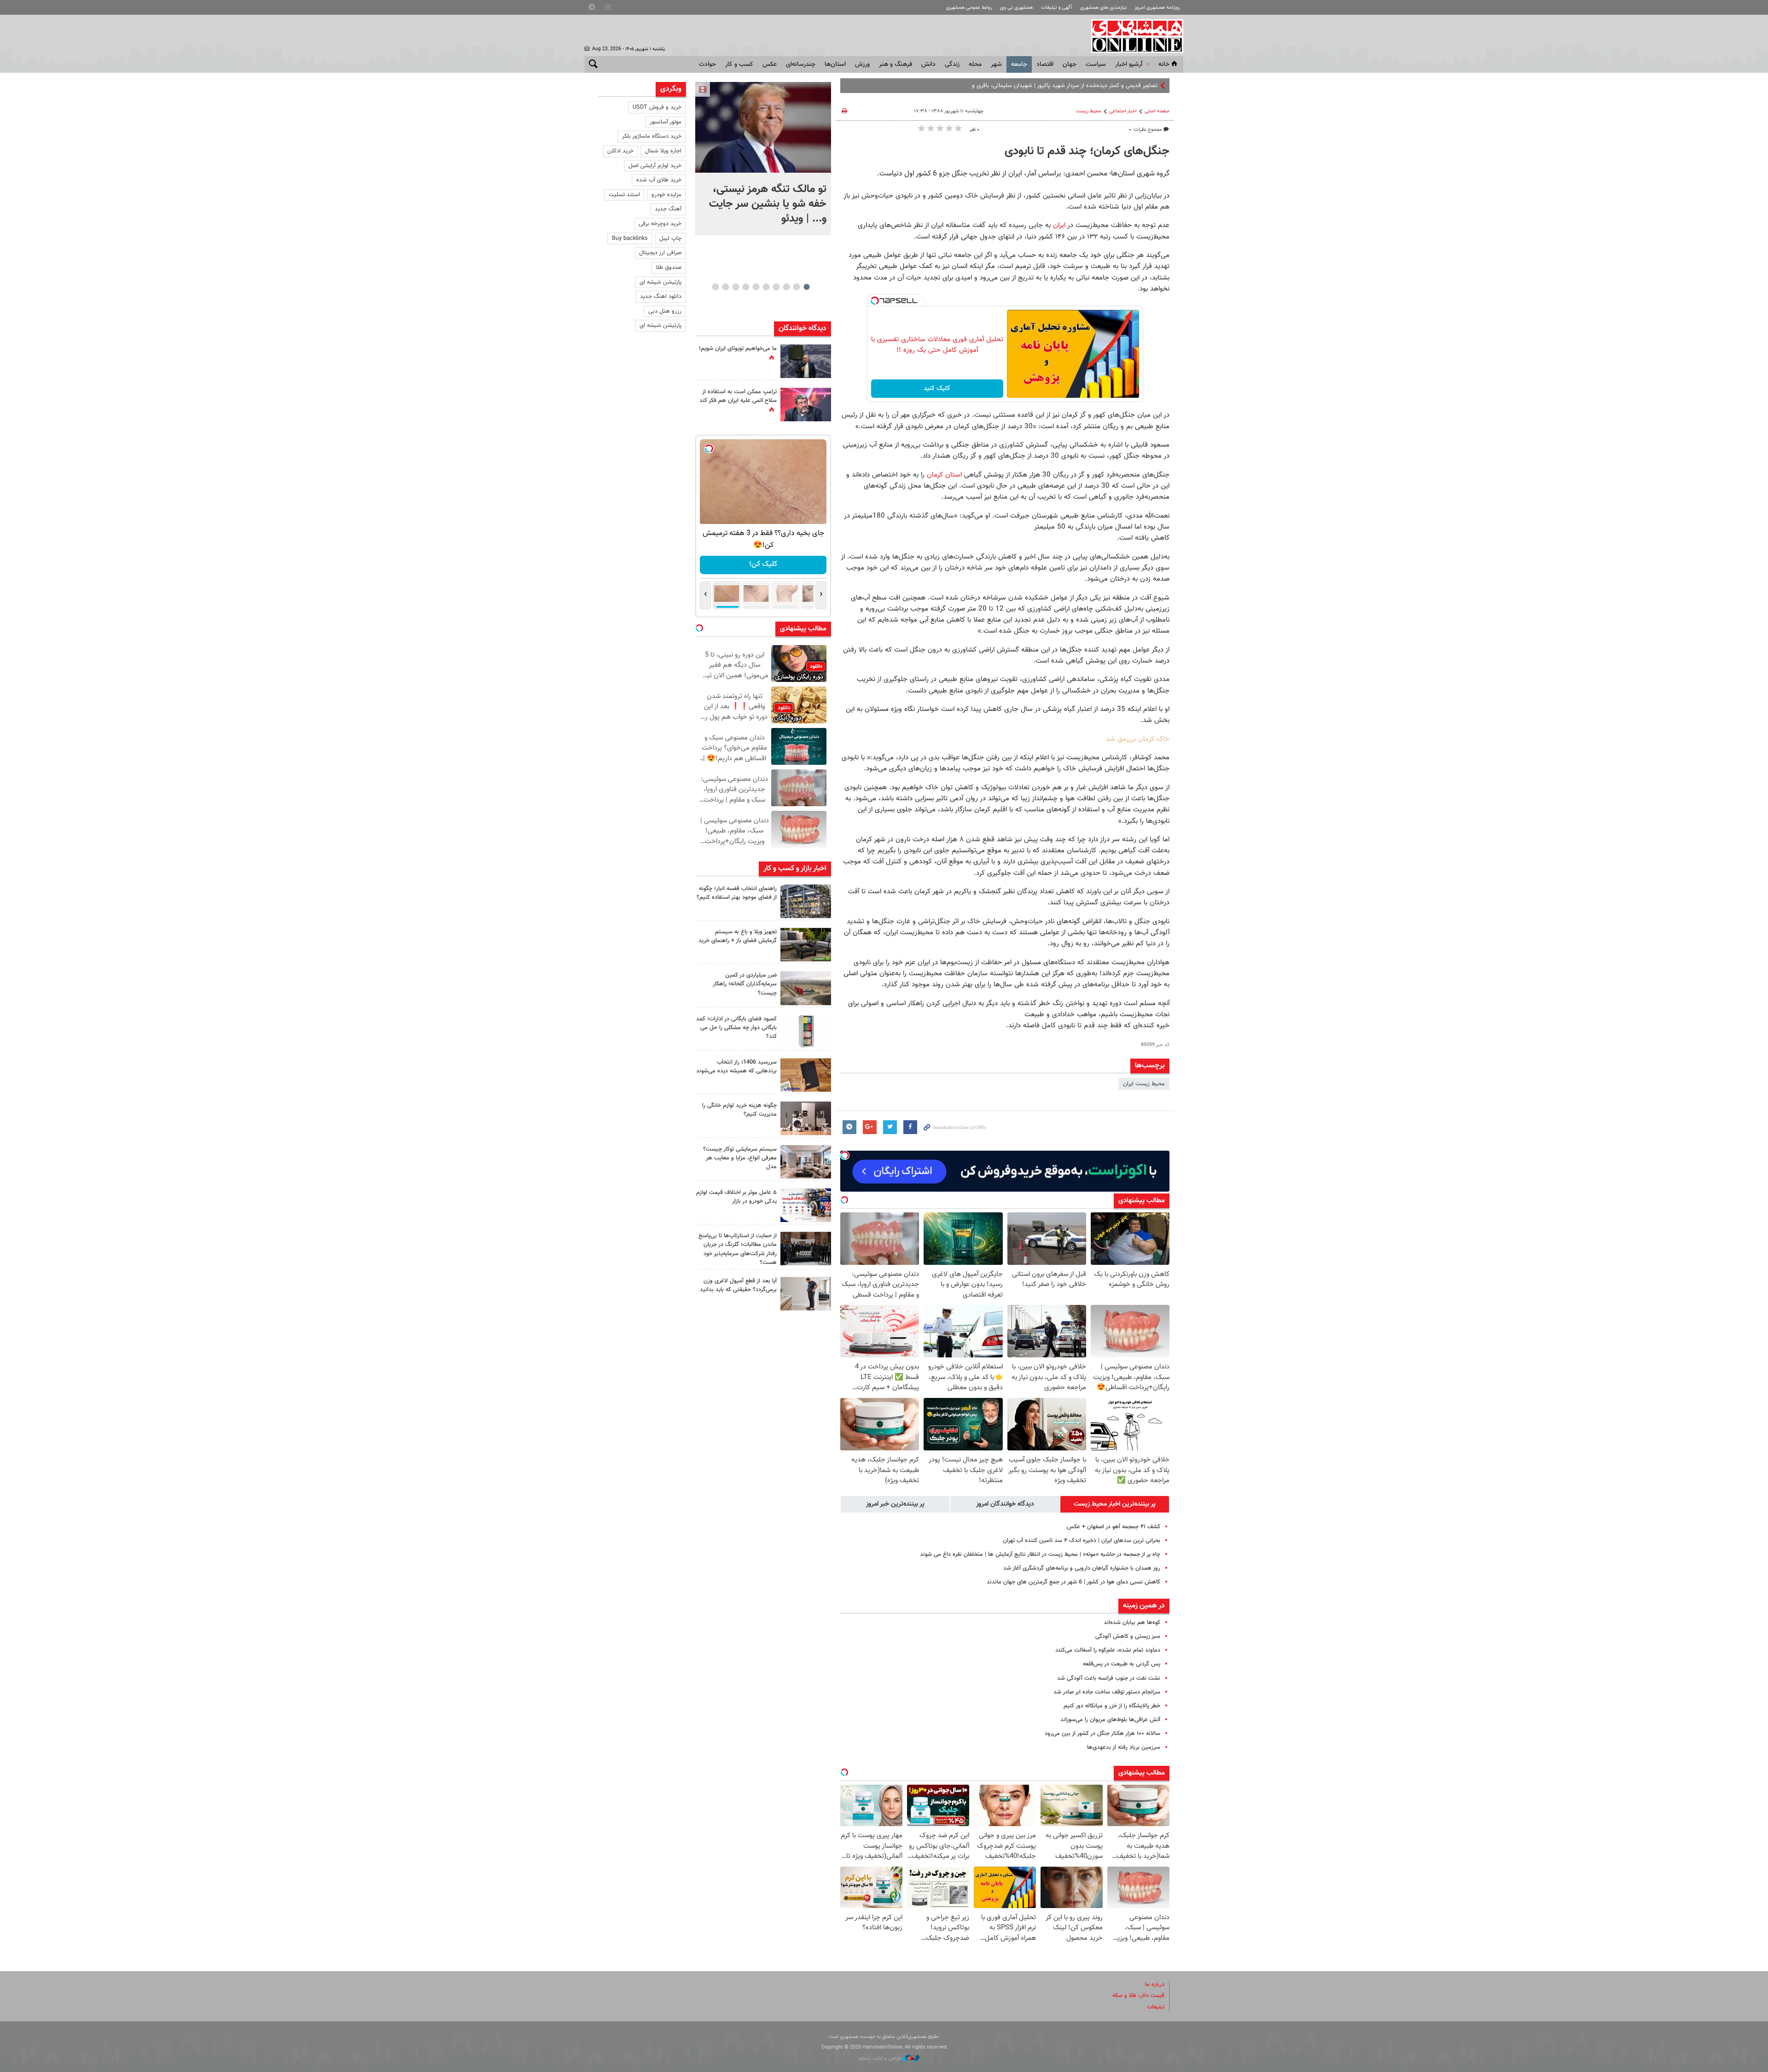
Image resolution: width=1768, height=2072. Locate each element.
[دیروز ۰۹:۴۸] (806, 1248)
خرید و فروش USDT (657, 107)
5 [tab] (766, 287)
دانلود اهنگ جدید (661, 297)
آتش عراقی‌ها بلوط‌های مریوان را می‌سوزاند (1110, 1720)
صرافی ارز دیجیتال (660, 253)
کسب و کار (739, 64)
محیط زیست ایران (1144, 1084)
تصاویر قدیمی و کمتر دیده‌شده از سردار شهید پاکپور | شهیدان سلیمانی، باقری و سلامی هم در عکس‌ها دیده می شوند (1020, 86)
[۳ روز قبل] (806, 1294)
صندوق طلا (669, 268)
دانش (928, 64)
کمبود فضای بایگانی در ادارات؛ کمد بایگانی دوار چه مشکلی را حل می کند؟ (736, 1028)
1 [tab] (806, 287)
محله (975, 64)
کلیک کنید (937, 389)
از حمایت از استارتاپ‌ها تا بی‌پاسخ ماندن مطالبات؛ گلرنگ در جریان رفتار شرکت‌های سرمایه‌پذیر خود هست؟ (738, 1249)
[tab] (1115, 1504)
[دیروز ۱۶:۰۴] (806, 1075)
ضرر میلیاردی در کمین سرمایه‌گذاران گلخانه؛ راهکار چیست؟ (745, 984)
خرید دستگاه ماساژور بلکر (652, 136)
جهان (1070, 64)
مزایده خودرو (666, 195)
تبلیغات (1156, 2007)
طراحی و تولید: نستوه (881, 2058)
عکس (770, 64)
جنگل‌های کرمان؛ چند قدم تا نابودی (1087, 151)
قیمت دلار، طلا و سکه (1138, 1996)
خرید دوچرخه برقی (660, 224)
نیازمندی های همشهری (1103, 8)
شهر (996, 64)
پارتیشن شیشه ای (660, 282)
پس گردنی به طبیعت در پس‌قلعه (1122, 1664)
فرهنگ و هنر (896, 64)
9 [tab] (725, 287)
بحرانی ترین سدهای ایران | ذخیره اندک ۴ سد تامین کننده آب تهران (1082, 1541)
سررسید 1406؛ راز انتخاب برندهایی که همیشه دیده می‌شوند (736, 1067)
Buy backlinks (630, 239)
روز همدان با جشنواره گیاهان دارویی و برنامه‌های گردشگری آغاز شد (1082, 1568)
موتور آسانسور (666, 122)
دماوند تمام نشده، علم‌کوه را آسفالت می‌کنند (1108, 1650)
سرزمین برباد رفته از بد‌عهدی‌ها (1124, 1747)
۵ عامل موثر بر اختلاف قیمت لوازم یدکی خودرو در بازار (736, 1197)
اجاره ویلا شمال (663, 151)
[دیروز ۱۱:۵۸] (806, 1162)
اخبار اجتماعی (1123, 111)
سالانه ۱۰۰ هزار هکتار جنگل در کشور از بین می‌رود (1102, 1734)
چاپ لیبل (670, 239)
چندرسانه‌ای (801, 64)
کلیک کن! (763, 564)
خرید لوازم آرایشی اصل (655, 166)
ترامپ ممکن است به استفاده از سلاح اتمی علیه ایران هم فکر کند (738, 396)
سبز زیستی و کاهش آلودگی (1128, 1636)
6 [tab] (756, 287)
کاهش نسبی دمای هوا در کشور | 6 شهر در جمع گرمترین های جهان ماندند (1073, 1582)
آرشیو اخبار (1129, 64)
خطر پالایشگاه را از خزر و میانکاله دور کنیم (1112, 1706)
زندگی (952, 64)
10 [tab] (715, 287)
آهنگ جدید (668, 209)
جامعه (1019, 64)
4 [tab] (776, 287)
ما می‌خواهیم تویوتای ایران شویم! (738, 349)
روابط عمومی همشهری (969, 8)
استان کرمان (943, 475)
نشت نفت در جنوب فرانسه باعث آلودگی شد (1109, 1678)
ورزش (862, 64)
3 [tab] (786, 287)
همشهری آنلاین (1133, 36)
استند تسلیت (624, 195)
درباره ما (1155, 1985)
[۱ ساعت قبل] (806, 901)
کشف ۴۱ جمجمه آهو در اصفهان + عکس (1114, 1527)
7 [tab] (746, 287)
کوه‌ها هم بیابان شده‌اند (1132, 1623)
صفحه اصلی (1157, 111)
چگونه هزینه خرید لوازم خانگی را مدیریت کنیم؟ (739, 1110)
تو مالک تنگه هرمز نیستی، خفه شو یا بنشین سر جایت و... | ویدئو (768, 204)
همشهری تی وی (1016, 8)
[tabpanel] (763, 159)
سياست (1096, 64)
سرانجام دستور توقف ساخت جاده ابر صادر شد (1107, 1692)
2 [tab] (796, 287)
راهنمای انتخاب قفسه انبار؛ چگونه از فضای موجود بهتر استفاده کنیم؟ (737, 893)
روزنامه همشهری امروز (1157, 8)
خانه (1164, 64)
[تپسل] (875, 301)
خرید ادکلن (620, 151)
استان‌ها (835, 64)
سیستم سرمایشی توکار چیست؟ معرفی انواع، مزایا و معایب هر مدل (740, 1158)
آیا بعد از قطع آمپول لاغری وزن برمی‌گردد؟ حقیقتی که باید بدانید (738, 1285)
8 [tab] (736, 287)
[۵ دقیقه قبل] (763, 127)
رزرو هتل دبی (665, 311)
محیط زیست (1089, 111)
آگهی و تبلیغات (1057, 8)
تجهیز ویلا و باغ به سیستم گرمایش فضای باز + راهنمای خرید (738, 936)
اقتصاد (1045, 64)
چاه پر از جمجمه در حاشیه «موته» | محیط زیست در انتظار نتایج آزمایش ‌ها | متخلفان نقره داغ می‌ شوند (1040, 1554)
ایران (1059, 225)
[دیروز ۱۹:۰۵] (806, 361)
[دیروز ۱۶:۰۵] (806, 945)
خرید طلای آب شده (659, 180)
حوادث (707, 64)
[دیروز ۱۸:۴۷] (806, 405)
